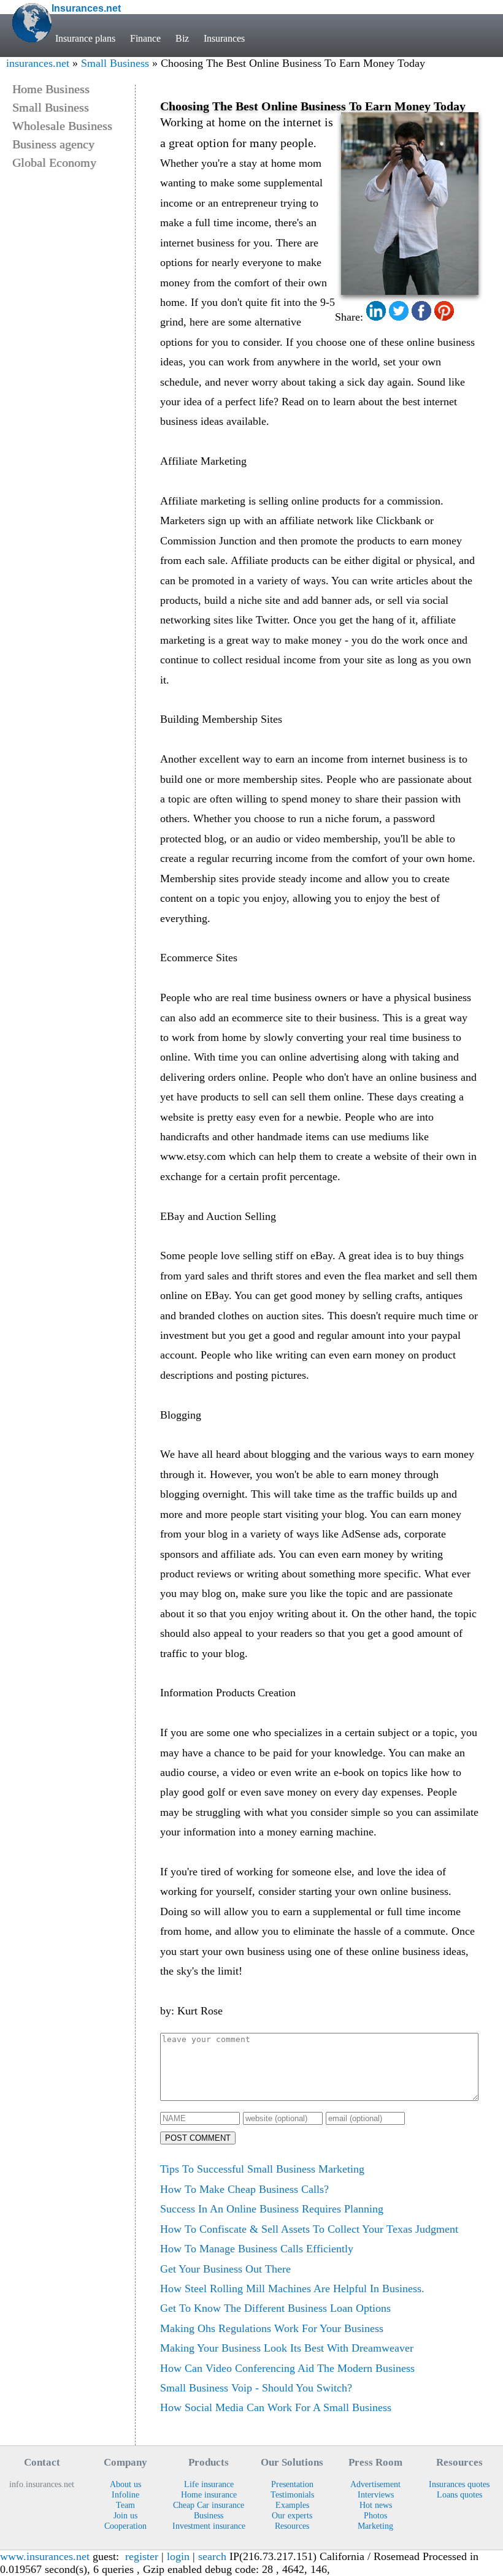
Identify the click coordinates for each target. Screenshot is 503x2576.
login (178, 2556)
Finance (145, 38)
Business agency (53, 144)
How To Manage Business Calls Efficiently (257, 2249)
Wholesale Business (62, 126)
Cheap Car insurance (209, 2505)
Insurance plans (85, 38)
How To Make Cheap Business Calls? (244, 2189)
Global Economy (54, 162)
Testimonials (292, 2494)
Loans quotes (459, 2494)
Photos (375, 2515)
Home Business (51, 89)
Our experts (292, 2515)
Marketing (375, 2526)
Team (125, 2505)
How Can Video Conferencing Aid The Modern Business (287, 2368)
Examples (292, 2505)
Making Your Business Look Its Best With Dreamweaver (287, 2348)
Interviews (376, 2494)
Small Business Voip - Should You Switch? (256, 2388)
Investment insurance (209, 2526)
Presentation (292, 2484)
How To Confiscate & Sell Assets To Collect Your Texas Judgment (309, 2229)
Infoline (125, 2494)
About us (125, 2484)
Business (209, 2515)
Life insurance (209, 2484)
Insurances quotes (459, 2484)
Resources (292, 2526)
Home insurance (209, 2494)
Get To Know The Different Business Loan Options (275, 2308)
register (142, 2556)
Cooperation (125, 2526)
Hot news (376, 2505)
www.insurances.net (45, 2556)
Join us (125, 2515)
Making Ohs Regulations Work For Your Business (272, 2328)
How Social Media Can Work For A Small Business (276, 2407)
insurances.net (38, 63)
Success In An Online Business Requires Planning (272, 2209)
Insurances (224, 38)
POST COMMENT (198, 2138)
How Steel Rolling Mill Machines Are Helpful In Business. (292, 2288)
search (212, 2556)
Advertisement (375, 2484)
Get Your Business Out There (225, 2269)
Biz (182, 38)
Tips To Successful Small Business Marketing (262, 2169)
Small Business (115, 63)
